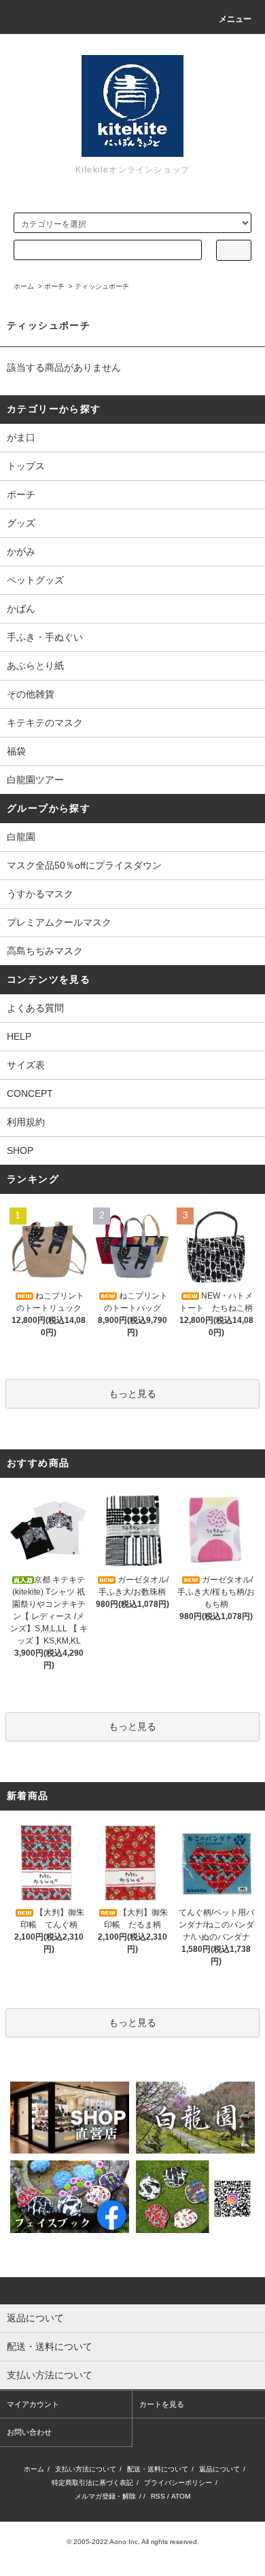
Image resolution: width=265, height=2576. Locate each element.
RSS (158, 2496)
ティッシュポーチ (102, 286)
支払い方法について (86, 2469)
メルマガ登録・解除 (105, 2496)
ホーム (24, 286)
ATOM (181, 2496)
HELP (19, 1036)
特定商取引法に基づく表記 (92, 2483)
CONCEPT (30, 1093)
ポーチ (54, 286)
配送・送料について (158, 2469)
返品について (219, 2469)
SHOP (20, 1150)
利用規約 (26, 1122)
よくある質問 (35, 1008)
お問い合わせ (29, 2432)
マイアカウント (33, 2404)
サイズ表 (26, 1065)
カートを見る (162, 2404)
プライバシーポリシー (178, 2483)
